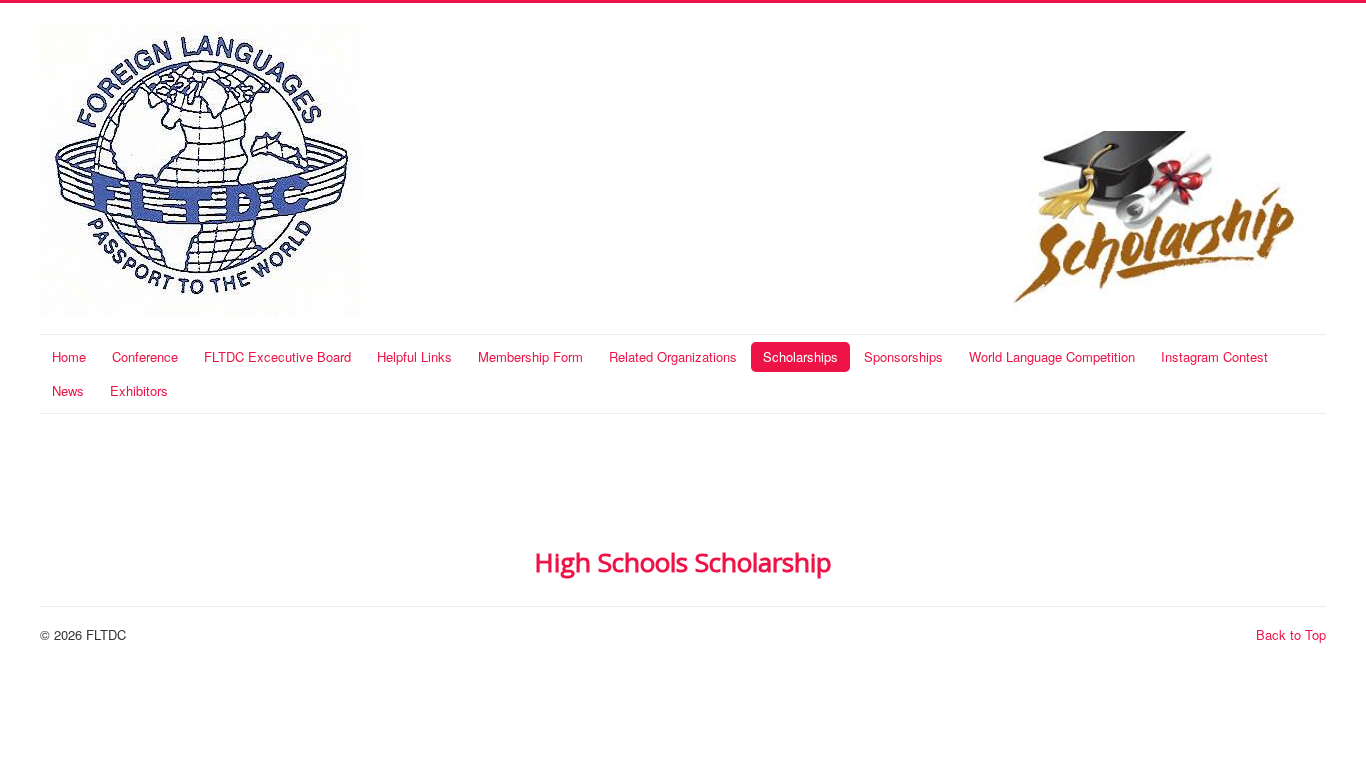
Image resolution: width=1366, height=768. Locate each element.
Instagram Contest (1214, 356)
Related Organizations (673, 356)
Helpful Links (414, 356)
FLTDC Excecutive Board (277, 356)
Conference (145, 356)
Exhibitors (139, 390)
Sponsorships (903, 356)
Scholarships (800, 356)
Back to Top (1291, 634)
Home (69, 356)
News (68, 390)
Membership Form (530, 356)
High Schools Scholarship (683, 562)
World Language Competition (1052, 356)
